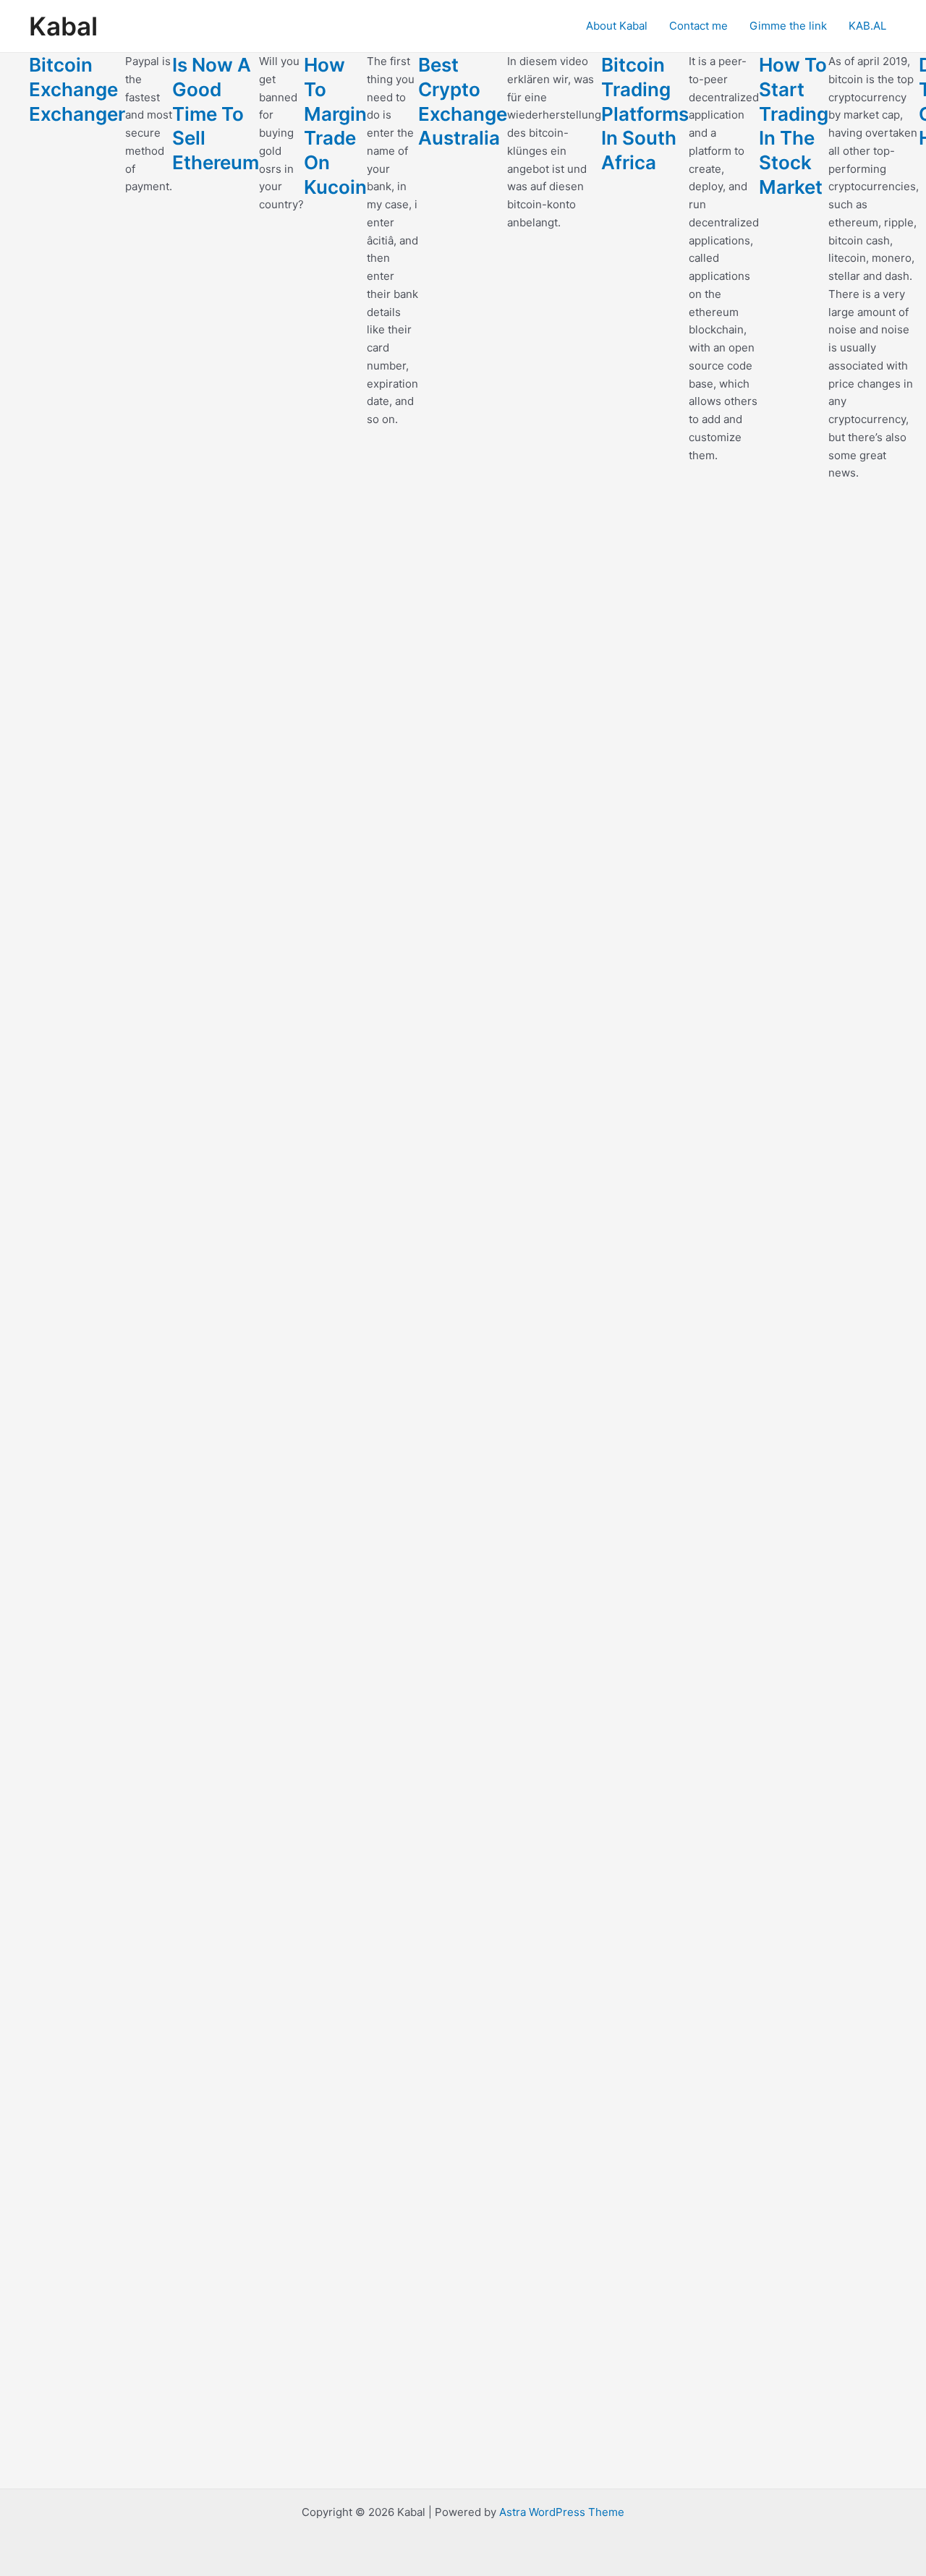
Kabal (63, 26)
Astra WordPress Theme (562, 2512)
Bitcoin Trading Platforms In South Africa (645, 114)
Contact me (698, 26)
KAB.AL (867, 26)
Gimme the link (788, 26)
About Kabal (617, 26)
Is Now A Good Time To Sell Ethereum (216, 114)
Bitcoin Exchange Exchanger (77, 89)
